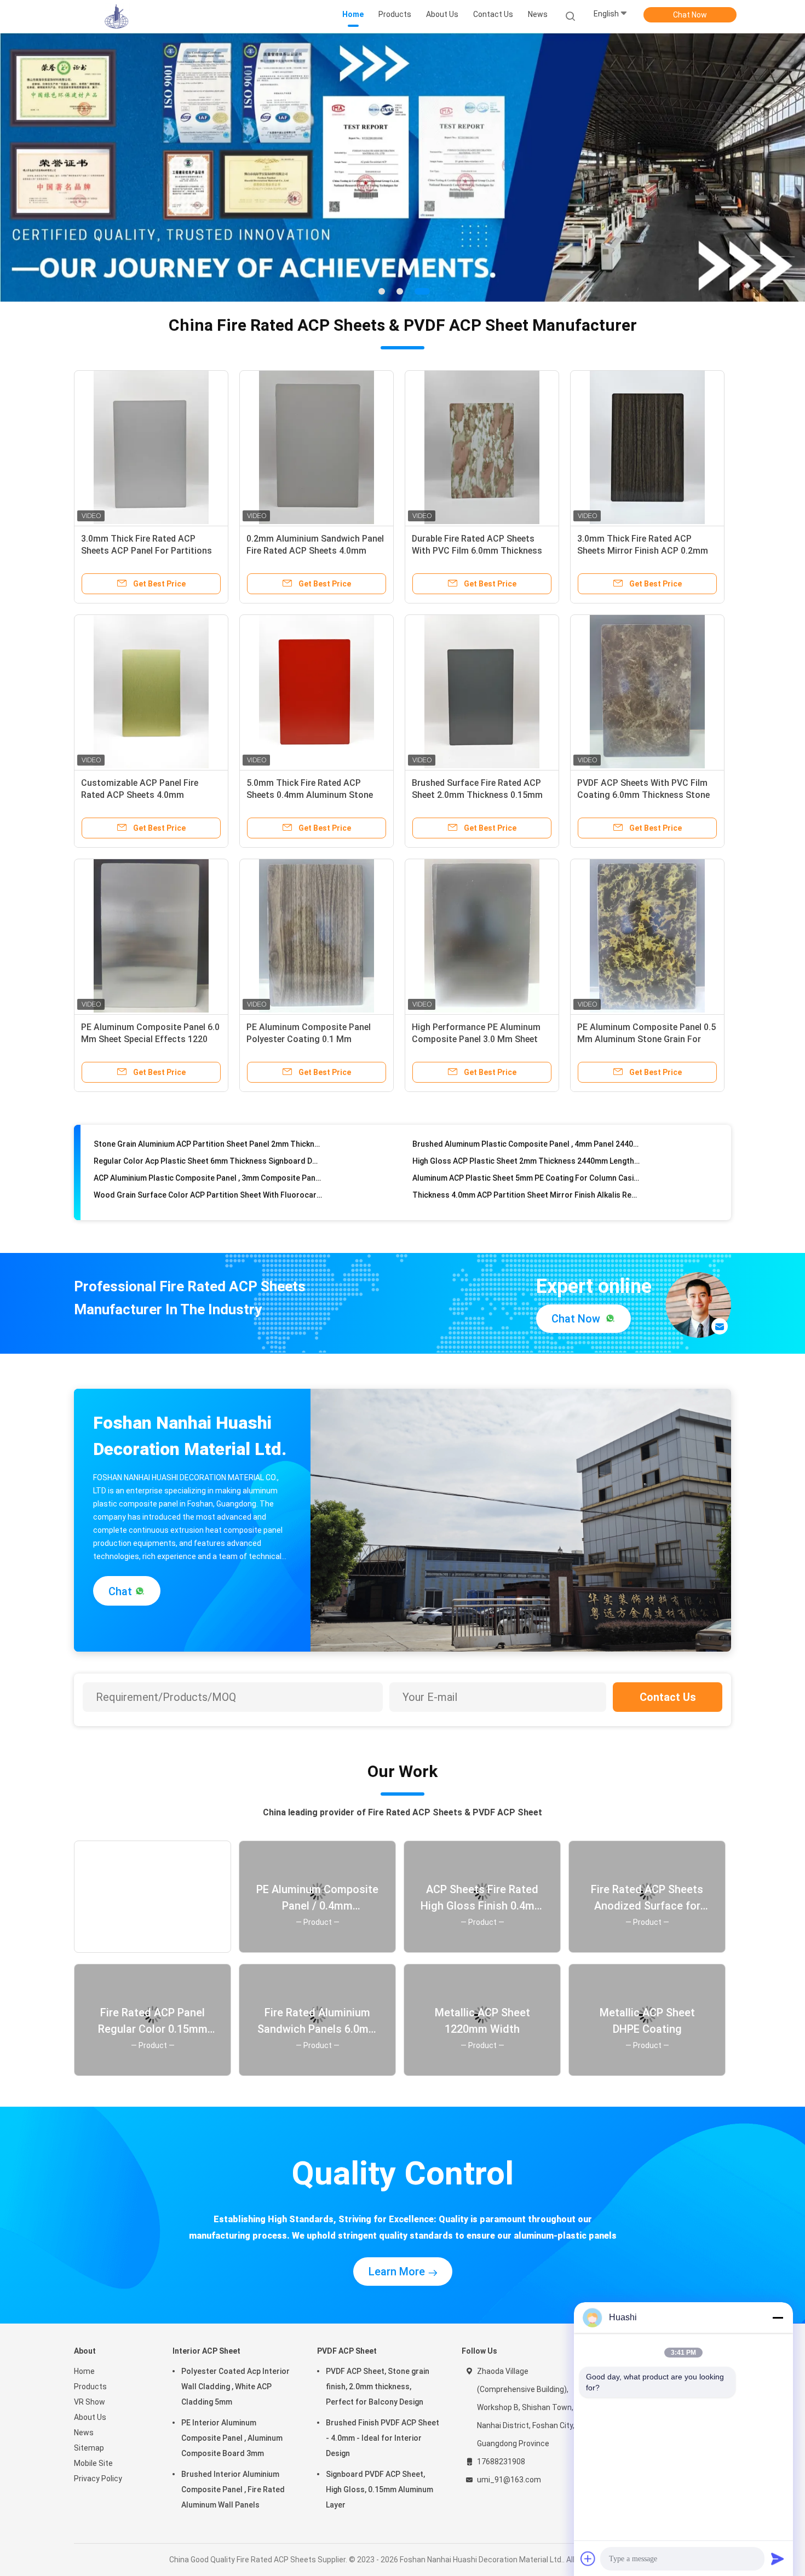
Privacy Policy (98, 2479)
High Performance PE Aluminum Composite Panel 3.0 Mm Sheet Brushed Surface (476, 1039)
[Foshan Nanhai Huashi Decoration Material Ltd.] (117, 16)
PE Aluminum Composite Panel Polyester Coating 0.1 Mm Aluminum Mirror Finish (309, 1039)
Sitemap (89, 2448)
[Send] (778, 2558)
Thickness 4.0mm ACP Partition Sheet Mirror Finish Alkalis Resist (527, 1164)
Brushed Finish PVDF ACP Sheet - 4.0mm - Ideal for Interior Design (383, 2438)
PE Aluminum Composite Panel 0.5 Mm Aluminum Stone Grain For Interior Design (646, 1039)
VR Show (90, 2402)
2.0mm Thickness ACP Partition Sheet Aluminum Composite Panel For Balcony (208, 1198)
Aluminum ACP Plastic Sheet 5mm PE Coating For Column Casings (527, 1147)
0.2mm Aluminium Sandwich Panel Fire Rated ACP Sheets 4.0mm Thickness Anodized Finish (315, 551)
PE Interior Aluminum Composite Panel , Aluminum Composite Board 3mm (232, 2438)
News (84, 2433)
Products (90, 2387)
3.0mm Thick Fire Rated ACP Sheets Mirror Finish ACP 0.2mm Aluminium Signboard (643, 551)
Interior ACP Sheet (206, 2351)
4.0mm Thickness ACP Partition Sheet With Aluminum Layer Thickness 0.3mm (208, 1181)
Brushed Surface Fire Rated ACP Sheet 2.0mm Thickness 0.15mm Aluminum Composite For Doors (477, 795)
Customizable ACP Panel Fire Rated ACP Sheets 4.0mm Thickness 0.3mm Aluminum (140, 795)
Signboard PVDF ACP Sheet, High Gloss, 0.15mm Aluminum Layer (380, 2489)
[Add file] (588, 2558)
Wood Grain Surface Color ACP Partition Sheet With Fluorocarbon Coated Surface (208, 1164)
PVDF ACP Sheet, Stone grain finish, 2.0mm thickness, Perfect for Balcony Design (378, 2387)
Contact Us (668, 1697)
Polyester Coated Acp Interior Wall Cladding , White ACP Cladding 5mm (235, 2387)
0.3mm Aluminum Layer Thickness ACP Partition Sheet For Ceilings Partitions (527, 1181)
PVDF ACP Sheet (347, 2351)
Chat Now (690, 15)
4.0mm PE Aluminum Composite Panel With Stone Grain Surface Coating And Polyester (527, 1198)
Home (84, 2371)
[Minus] (778, 2318)
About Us (90, 2417)
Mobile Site (93, 2463)
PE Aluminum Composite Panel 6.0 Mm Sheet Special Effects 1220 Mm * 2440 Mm (150, 1039)
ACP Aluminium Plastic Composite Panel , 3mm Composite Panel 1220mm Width (208, 1147)
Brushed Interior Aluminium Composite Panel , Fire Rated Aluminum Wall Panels (233, 2489)
